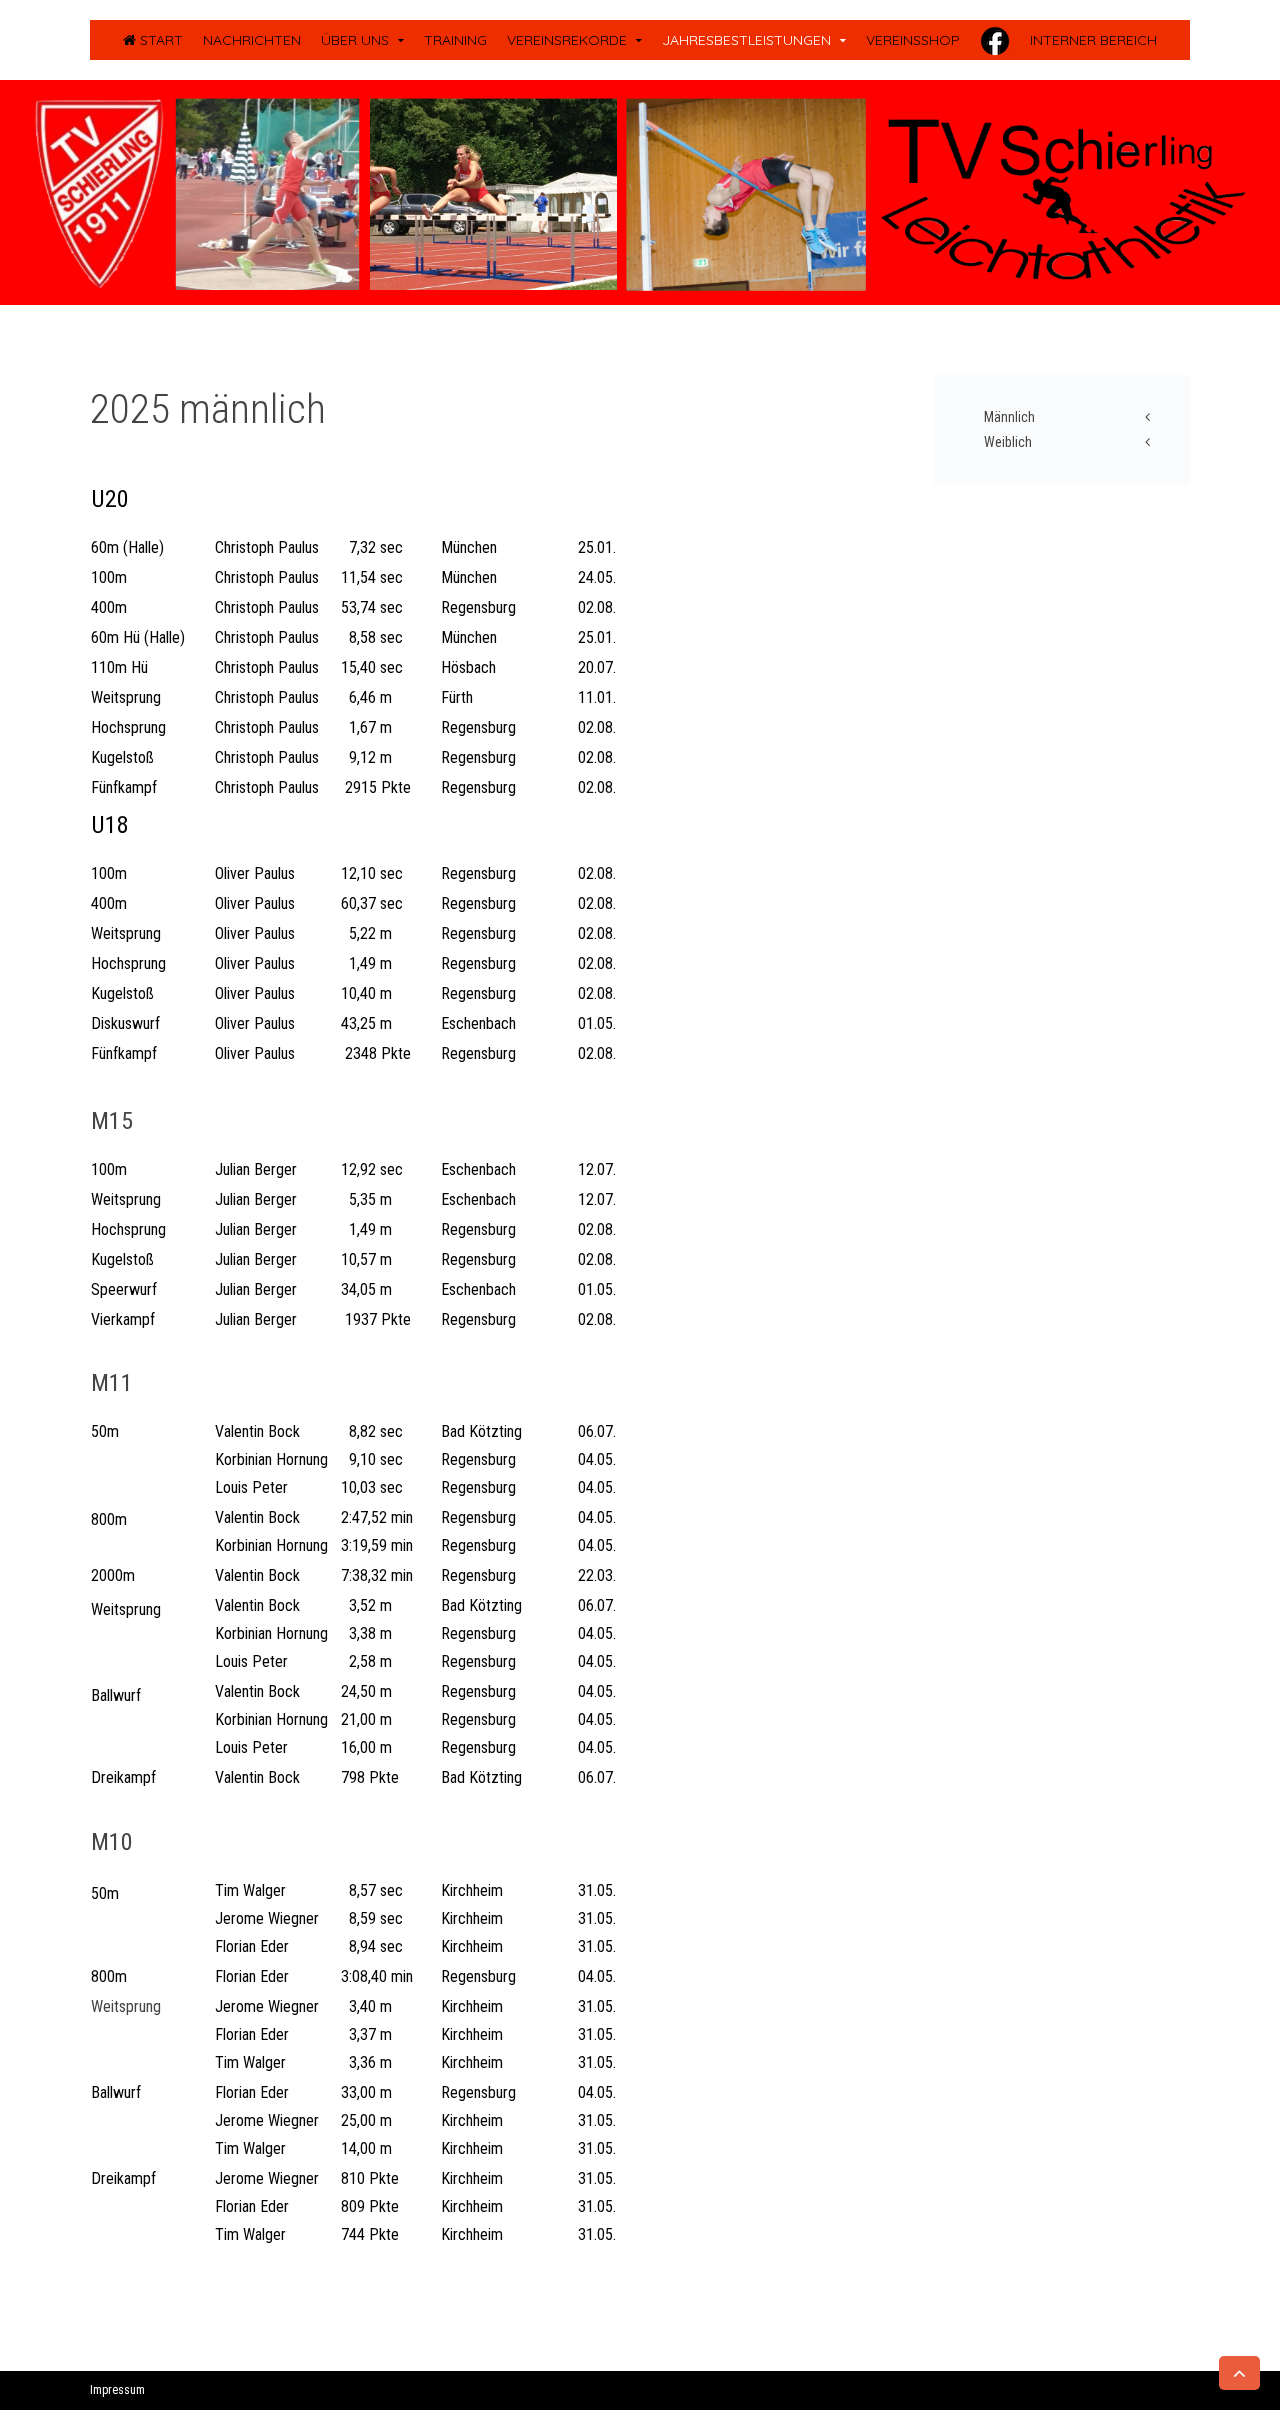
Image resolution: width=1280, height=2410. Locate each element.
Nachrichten (252, 40)
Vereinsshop (913, 40)
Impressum (117, 2390)
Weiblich (1008, 442)
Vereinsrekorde (567, 40)
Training (455, 40)
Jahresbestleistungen (746, 40)
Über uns (355, 40)
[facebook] (995, 40)
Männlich (1009, 417)
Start (159, 40)
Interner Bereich (1093, 40)
